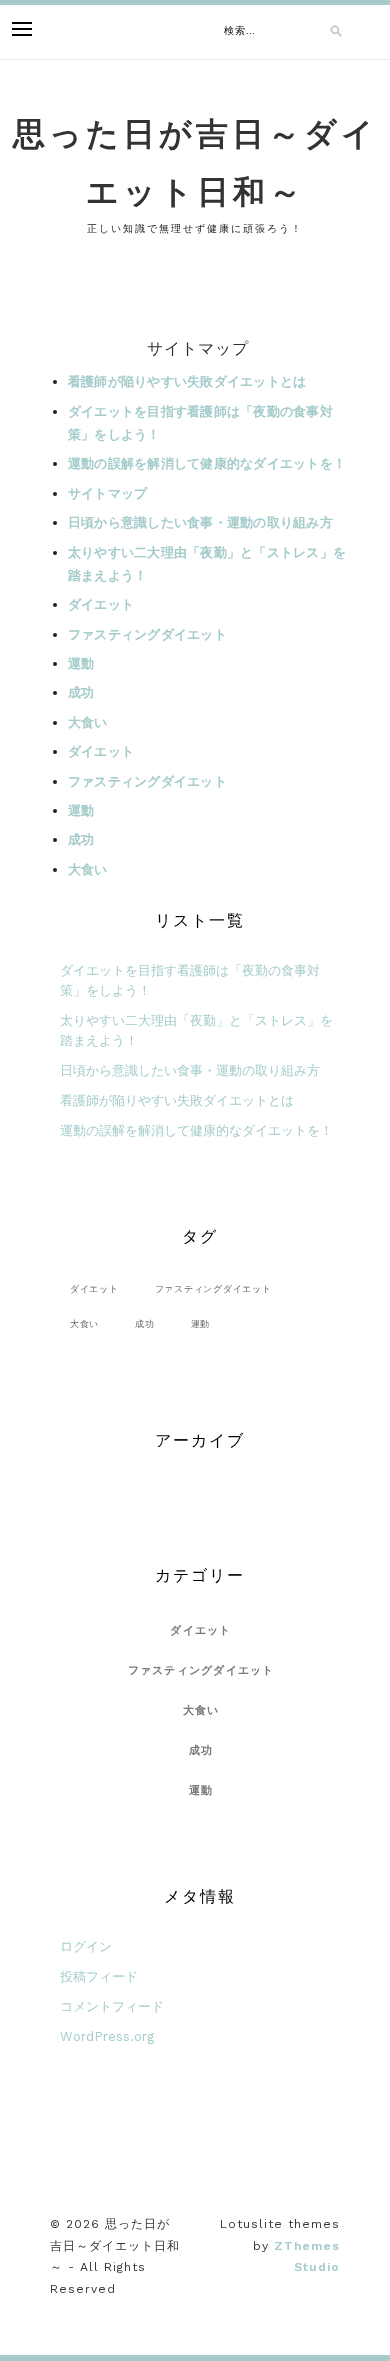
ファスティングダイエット (147, 634)
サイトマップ (108, 493)
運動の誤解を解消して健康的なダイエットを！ (207, 463)
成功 (81, 692)
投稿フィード (99, 1976)
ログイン (86, 1946)
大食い (88, 722)
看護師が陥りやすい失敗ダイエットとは (187, 381)
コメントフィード (112, 2006)
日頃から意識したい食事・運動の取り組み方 (200, 522)
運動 (81, 663)
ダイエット (101, 604)
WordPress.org (107, 2036)
